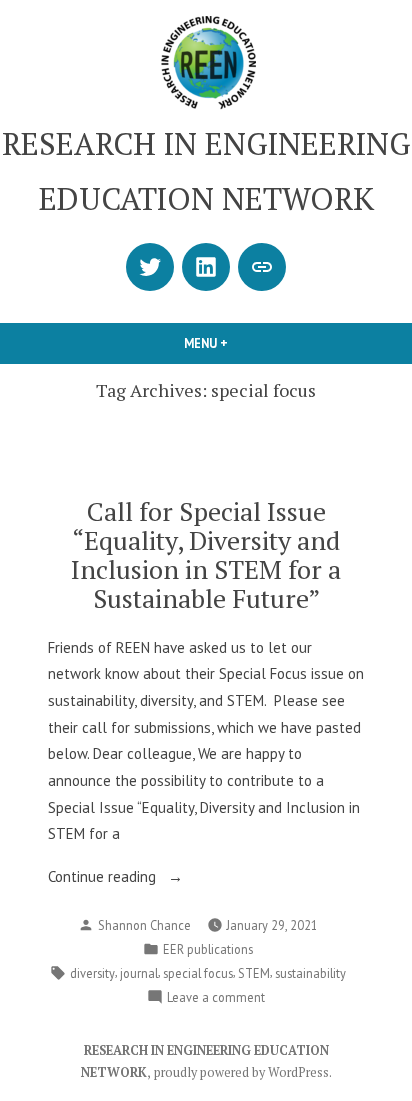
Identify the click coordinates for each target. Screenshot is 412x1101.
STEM (254, 973)
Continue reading (142, 878)
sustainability (310, 973)
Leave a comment (216, 998)
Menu (240, 343)
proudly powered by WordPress (241, 1072)
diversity (92, 973)
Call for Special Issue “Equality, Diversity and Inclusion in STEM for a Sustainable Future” (206, 554)
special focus (198, 973)
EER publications (208, 949)
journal (139, 973)
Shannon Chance (144, 925)
